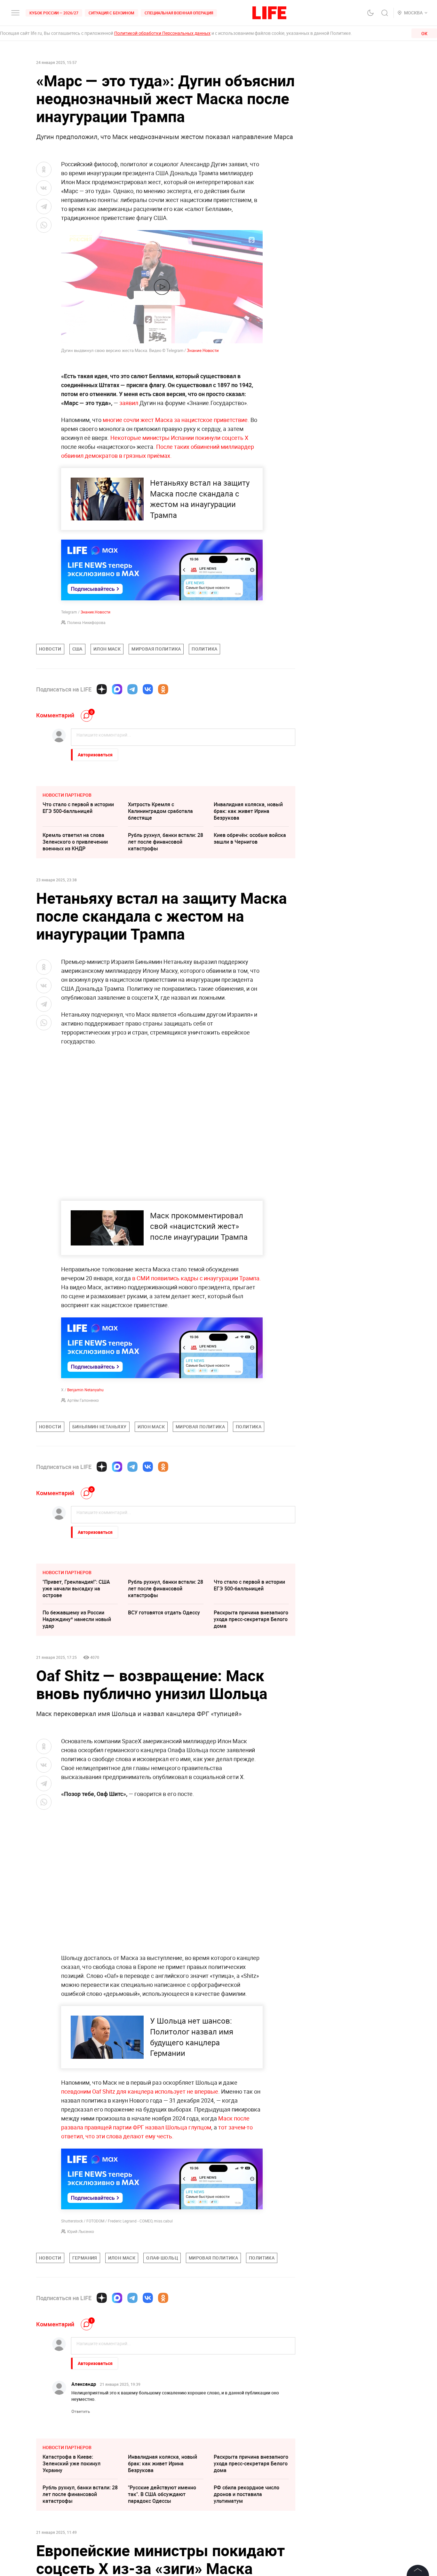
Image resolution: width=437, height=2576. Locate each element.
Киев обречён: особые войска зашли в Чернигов (250, 838)
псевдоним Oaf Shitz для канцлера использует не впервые (140, 2091)
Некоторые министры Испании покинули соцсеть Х (179, 438)
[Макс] (117, 689)
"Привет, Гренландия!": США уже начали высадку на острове (76, 1589)
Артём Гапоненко (83, 1400)
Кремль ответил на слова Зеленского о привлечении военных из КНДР (75, 842)
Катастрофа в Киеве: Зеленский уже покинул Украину (72, 2463)
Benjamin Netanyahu (85, 1390)
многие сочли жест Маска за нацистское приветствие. (176, 420)
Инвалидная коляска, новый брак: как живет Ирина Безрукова (248, 811)
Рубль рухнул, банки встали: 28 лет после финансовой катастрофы (166, 842)
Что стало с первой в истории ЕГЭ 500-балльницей (78, 808)
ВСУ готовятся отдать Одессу (164, 1612)
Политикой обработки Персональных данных (162, 33)
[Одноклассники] (163, 689)
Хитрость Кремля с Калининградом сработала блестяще (160, 811)
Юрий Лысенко (81, 2231)
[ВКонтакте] (148, 689)
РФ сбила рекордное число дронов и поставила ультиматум (246, 2494)
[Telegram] (132, 689)
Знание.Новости (203, 350)
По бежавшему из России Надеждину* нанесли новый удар (77, 1619)
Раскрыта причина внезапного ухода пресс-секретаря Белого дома (251, 1619)
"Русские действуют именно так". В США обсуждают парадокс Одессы (162, 2494)
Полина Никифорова (86, 622)
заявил (129, 403)
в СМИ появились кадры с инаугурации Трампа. (197, 1278)
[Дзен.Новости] (102, 689)
